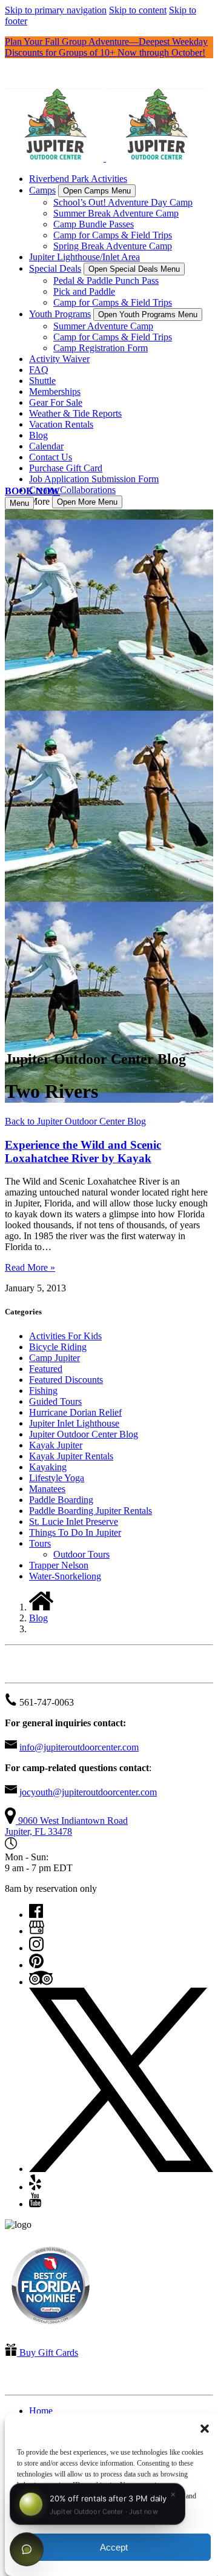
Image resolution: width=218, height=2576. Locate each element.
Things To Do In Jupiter (75, 1532)
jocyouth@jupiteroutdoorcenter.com (88, 1792)
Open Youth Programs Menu (148, 314)
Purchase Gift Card (66, 468)
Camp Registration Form (101, 348)
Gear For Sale (56, 402)
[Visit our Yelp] (35, 2187)
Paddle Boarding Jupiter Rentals (91, 1511)
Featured (46, 1369)
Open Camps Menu (97, 191)
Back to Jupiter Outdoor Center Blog (75, 1121)
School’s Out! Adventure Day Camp (123, 202)
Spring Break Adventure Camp (113, 246)
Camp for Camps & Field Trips (113, 235)
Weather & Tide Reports (75, 413)
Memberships (55, 392)
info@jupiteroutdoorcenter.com (79, 1747)
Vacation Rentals (61, 424)
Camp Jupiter (54, 1358)
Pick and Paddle (84, 291)
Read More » (30, 1267)
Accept (114, 2547)
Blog (38, 435)
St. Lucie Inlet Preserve (74, 1522)
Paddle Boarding (61, 1500)
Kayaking (48, 1467)
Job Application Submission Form (94, 479)
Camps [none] (42, 190)
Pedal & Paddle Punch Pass (106, 281)
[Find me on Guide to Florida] (51, 2328)
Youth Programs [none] (60, 314)
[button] (205, 2429)
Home (41, 2411)
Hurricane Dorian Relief (75, 1412)
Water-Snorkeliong (65, 1576)
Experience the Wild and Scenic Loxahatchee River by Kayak (83, 1152)
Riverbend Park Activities (78, 179)
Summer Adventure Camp (103, 326)
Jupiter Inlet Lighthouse (74, 1423)
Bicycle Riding (58, 1347)
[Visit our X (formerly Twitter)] (121, 2169)
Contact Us (51, 457)
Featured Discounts (66, 1380)
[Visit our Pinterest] (36, 1965)
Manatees (47, 1489)
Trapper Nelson (59, 1565)
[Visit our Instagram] (36, 1948)
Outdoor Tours (81, 1554)
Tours (40, 1543)
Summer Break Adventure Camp (116, 213)
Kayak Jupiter (56, 1445)
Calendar (46, 446)
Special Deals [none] (55, 268)
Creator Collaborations (72, 490)
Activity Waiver (59, 359)
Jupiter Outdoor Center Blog (84, 1434)
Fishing (43, 1391)
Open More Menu (87, 502)
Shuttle (42, 381)
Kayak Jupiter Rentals (71, 1456)
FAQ (39, 370)
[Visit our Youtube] (35, 2204)
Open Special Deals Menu (134, 269)
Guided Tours (55, 1401)
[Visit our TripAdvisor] (41, 1982)
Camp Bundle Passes (94, 224)
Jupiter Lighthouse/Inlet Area (84, 257)
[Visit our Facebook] (36, 1915)
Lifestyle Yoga (57, 1478)
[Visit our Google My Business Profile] (37, 1931)
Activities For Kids (65, 1336)
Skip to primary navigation (56, 10)
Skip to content (138, 10)
